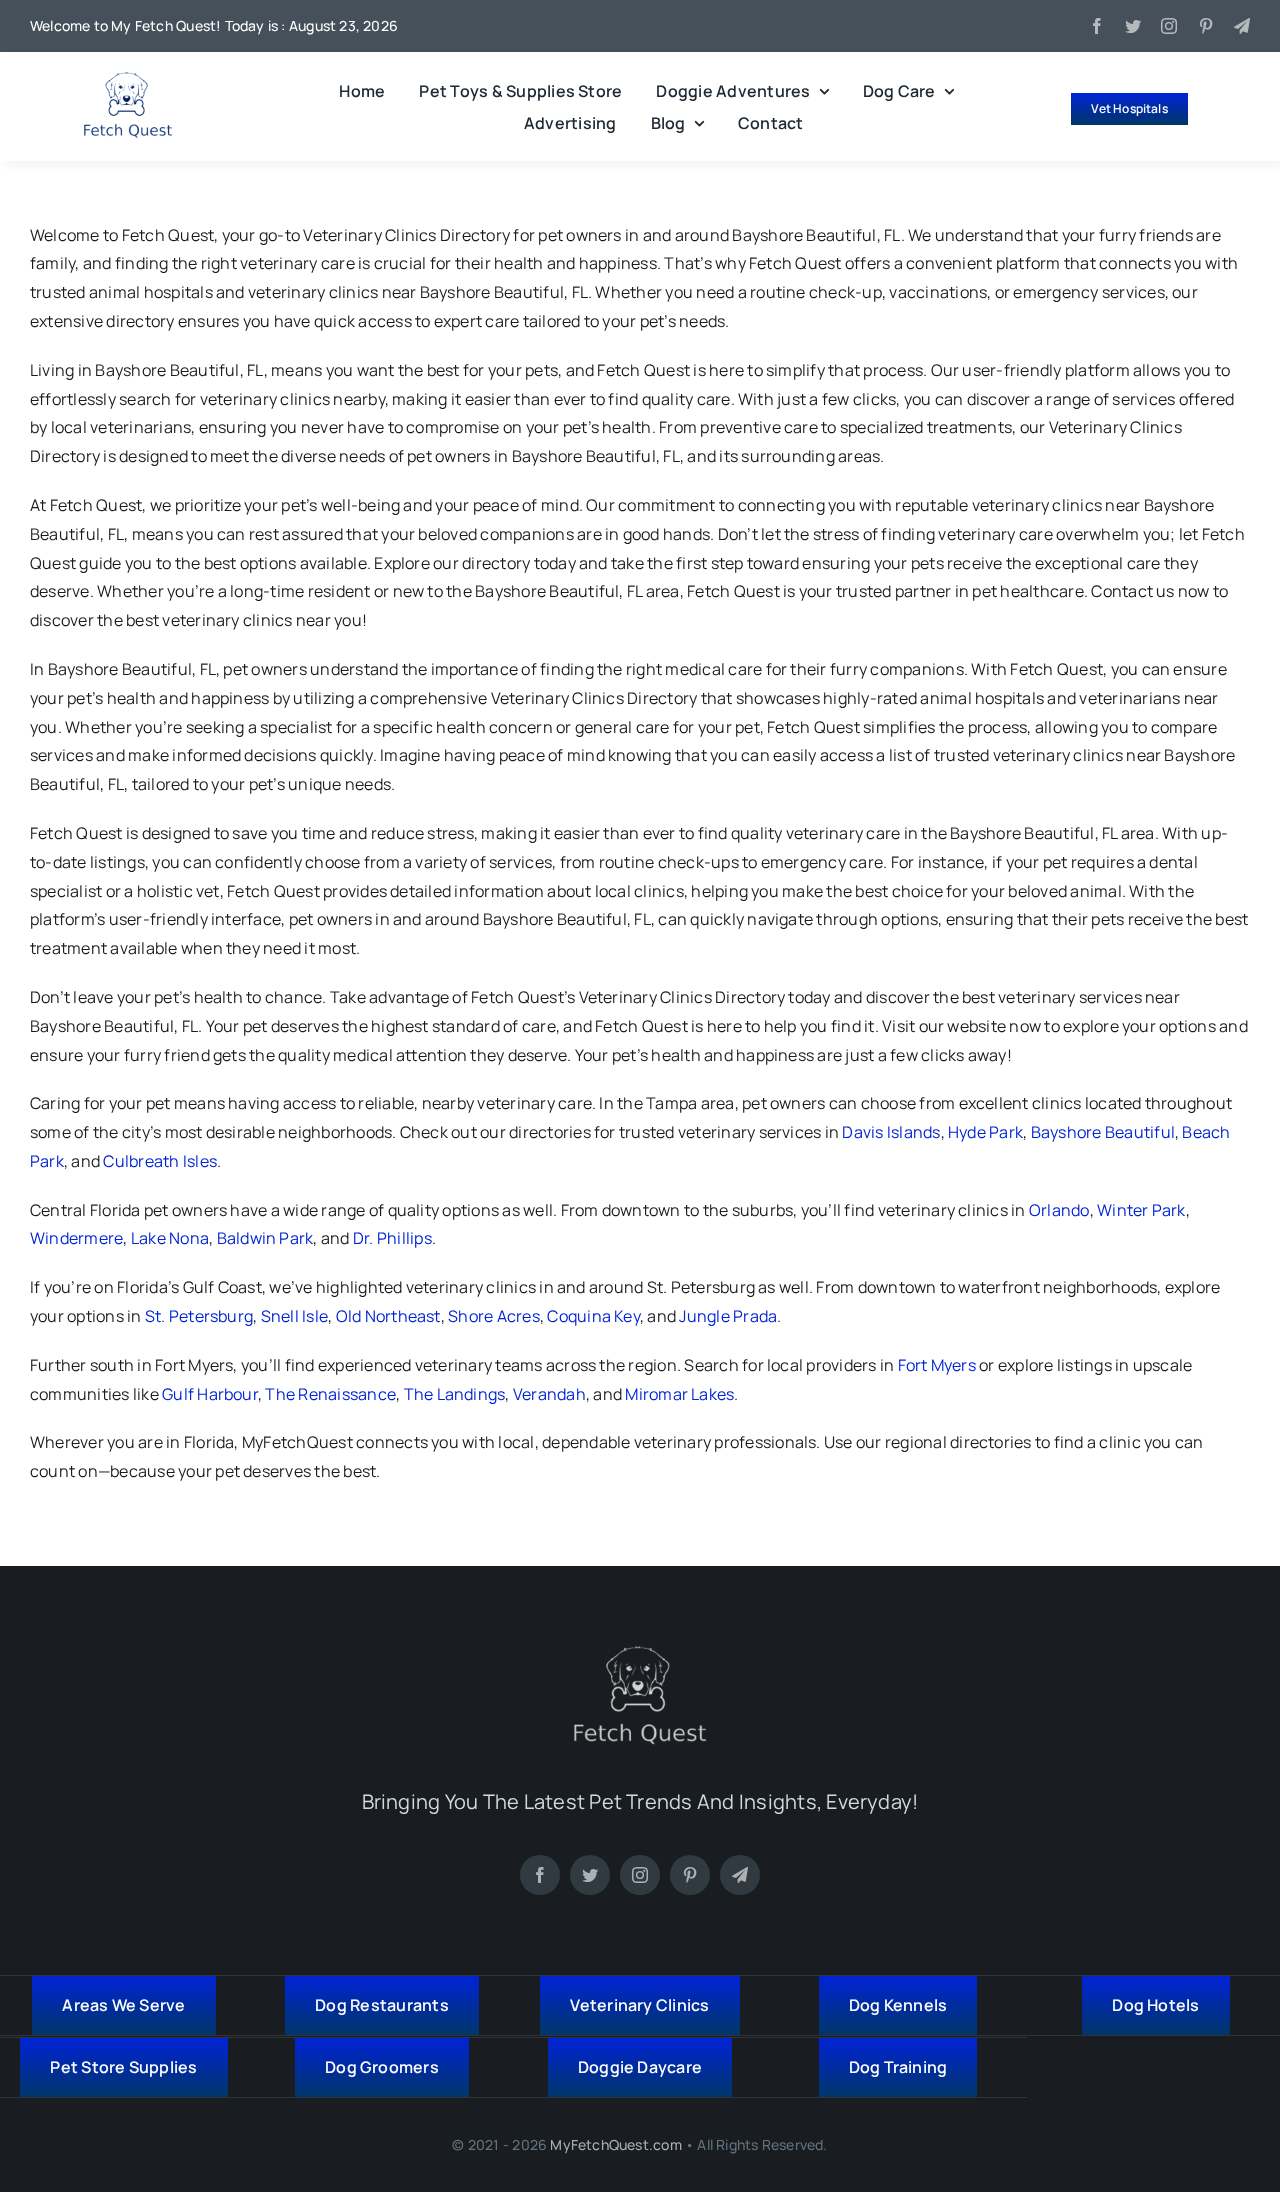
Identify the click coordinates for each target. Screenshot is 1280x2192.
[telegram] (1242, 26)
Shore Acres (494, 1316)
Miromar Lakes (679, 1394)
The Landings (455, 1394)
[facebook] (1097, 26)
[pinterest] (1206, 26)
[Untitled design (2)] (128, 80)
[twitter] (1133, 26)
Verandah (549, 1394)
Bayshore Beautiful (1103, 1132)
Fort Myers (937, 1365)
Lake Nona (170, 1238)
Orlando (1059, 1210)
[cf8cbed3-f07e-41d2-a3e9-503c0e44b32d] (640, 1654)
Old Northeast (388, 1316)
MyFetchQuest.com (615, 2144)
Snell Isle (294, 1316)
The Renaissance (330, 1394)
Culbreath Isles (160, 1161)
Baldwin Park (265, 1238)
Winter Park (1141, 1210)
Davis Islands (891, 1132)
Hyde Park (985, 1132)
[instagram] (1169, 26)
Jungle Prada (728, 1316)
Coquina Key (593, 1316)
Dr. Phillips (392, 1238)
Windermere (76, 1238)
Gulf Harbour (210, 1394)
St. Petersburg (199, 1316)
